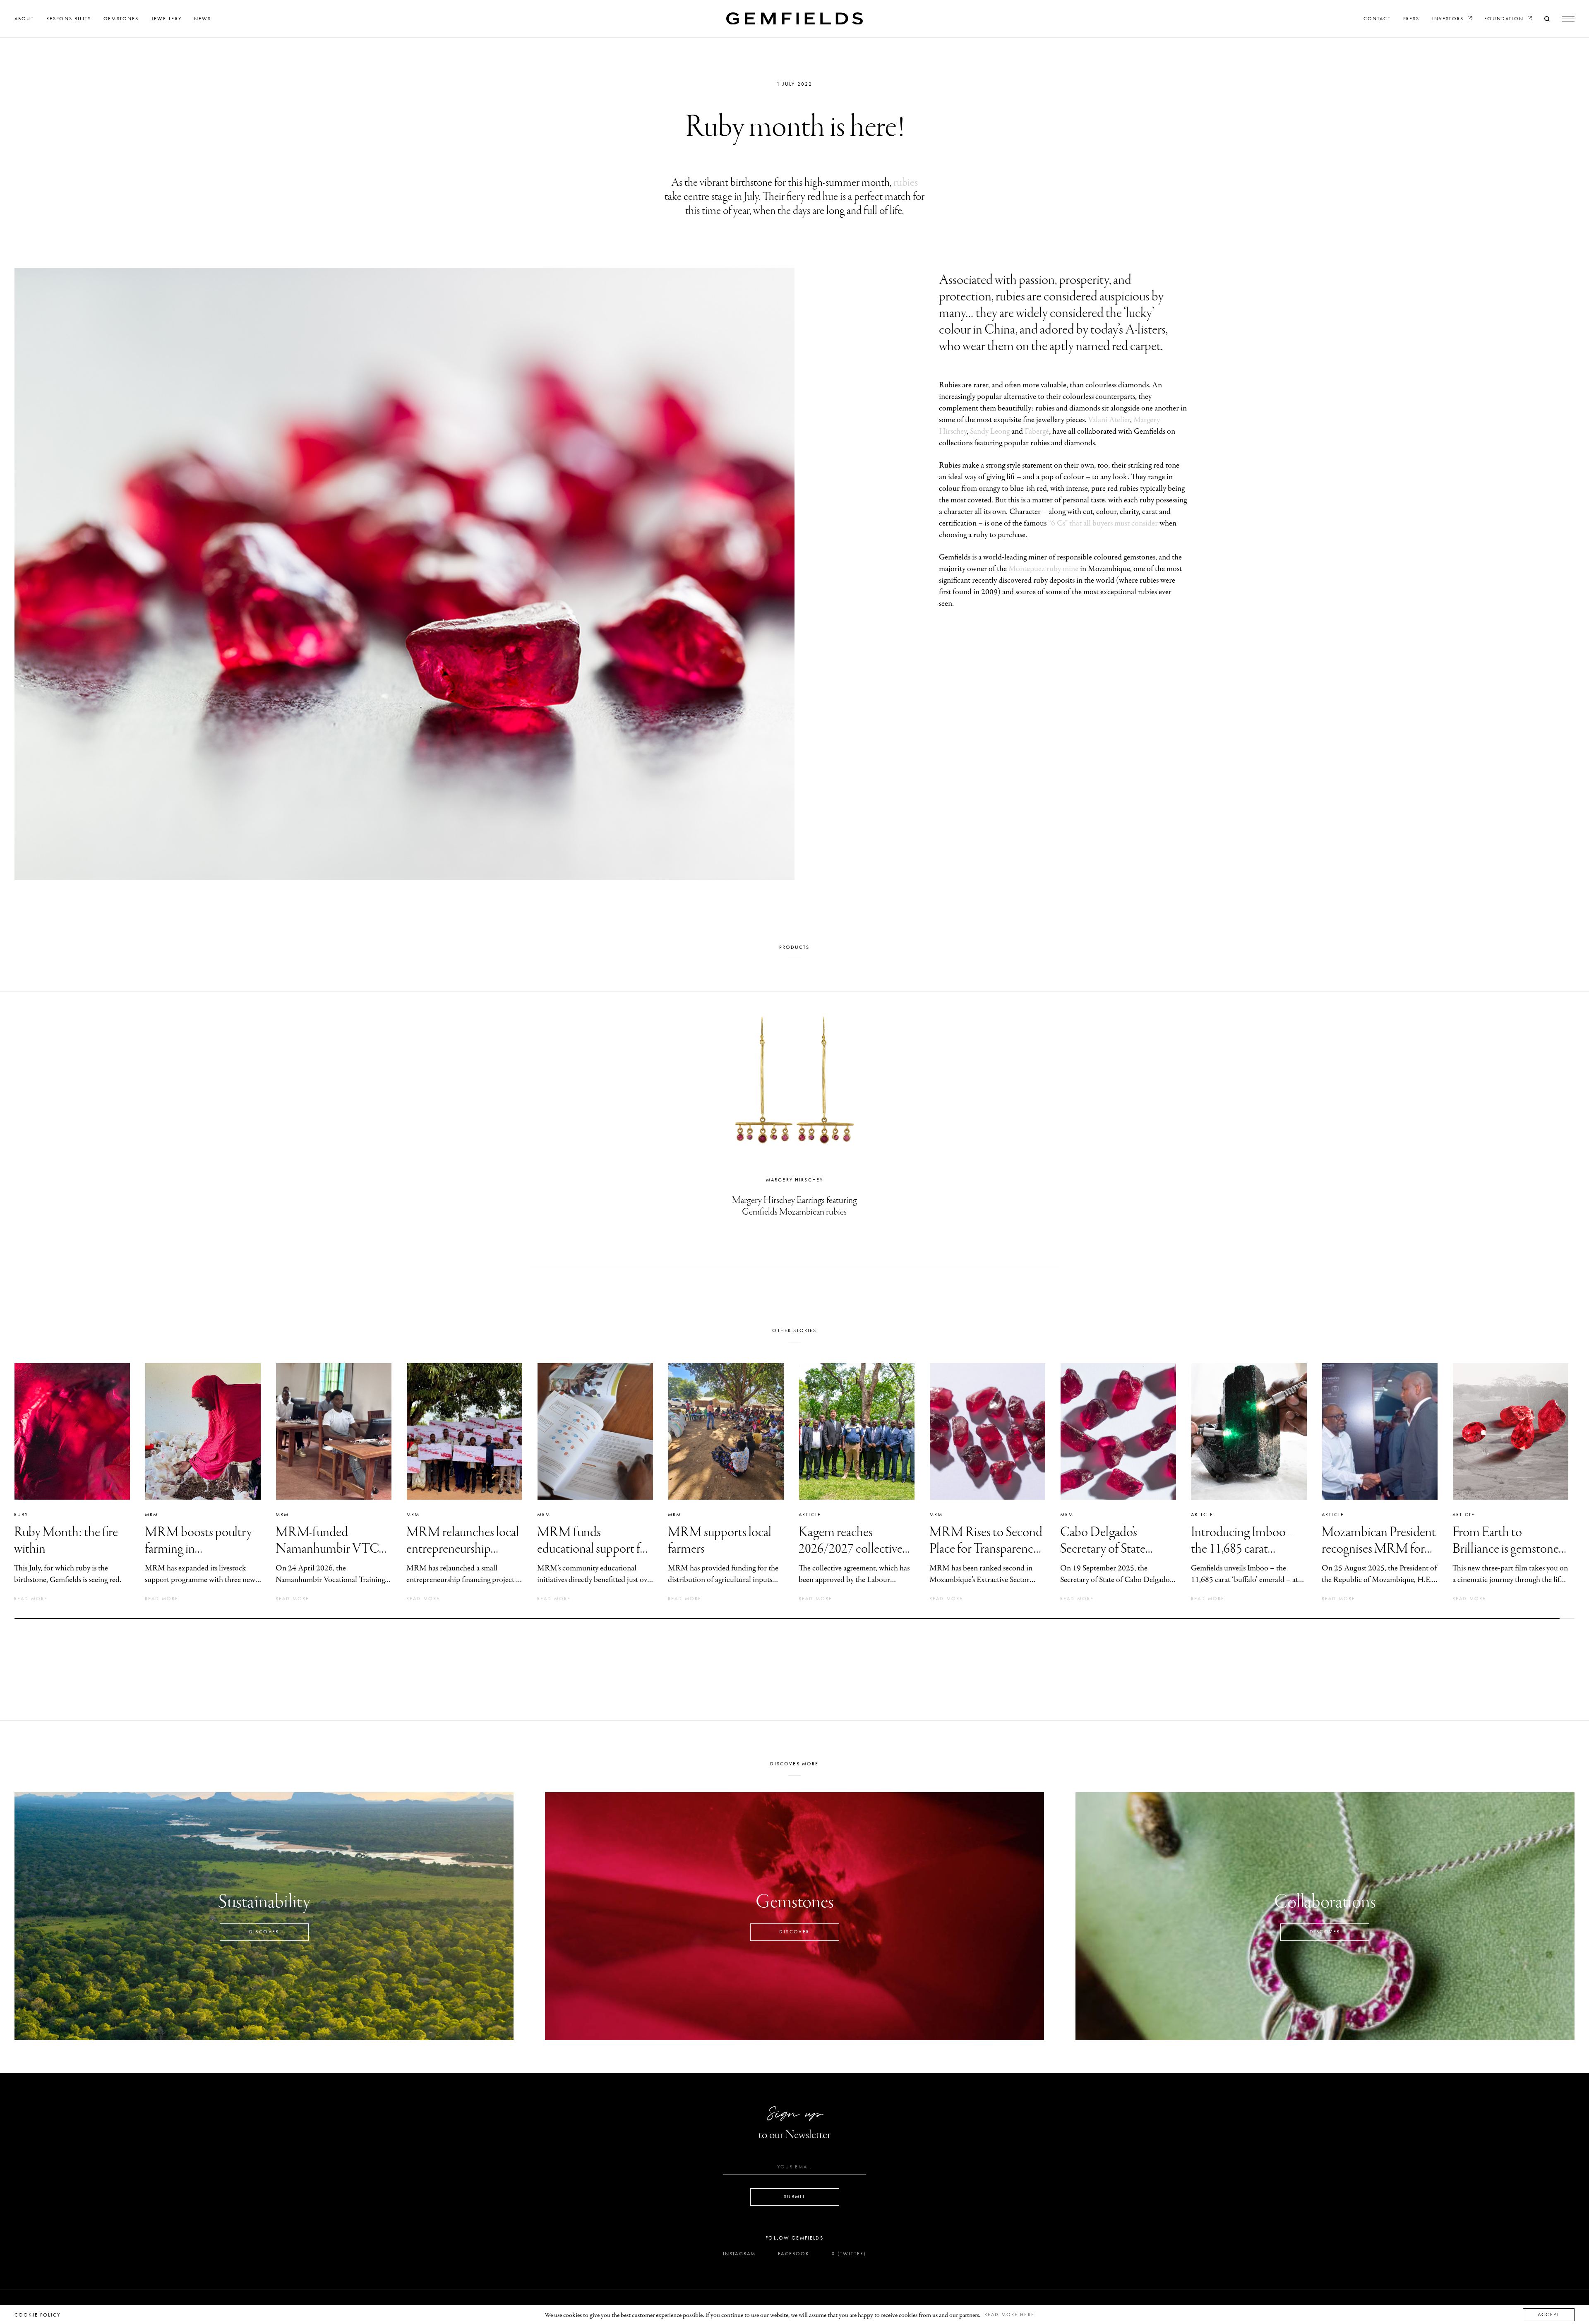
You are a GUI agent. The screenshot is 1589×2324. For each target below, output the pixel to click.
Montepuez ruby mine (1043, 569)
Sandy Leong (990, 431)
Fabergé (1037, 431)
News (203, 19)
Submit (794, 2197)
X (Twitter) (849, 2254)
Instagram (739, 2254)
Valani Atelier (1109, 420)
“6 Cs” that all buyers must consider (1103, 523)
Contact (1377, 19)
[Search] (1547, 19)
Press (1411, 19)
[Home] (794, 18)
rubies (906, 183)
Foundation (1505, 19)
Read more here (1009, 2314)
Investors (1449, 19)
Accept (1549, 2314)
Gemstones (121, 19)
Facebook (794, 2254)
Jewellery (167, 19)
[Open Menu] (1568, 19)
